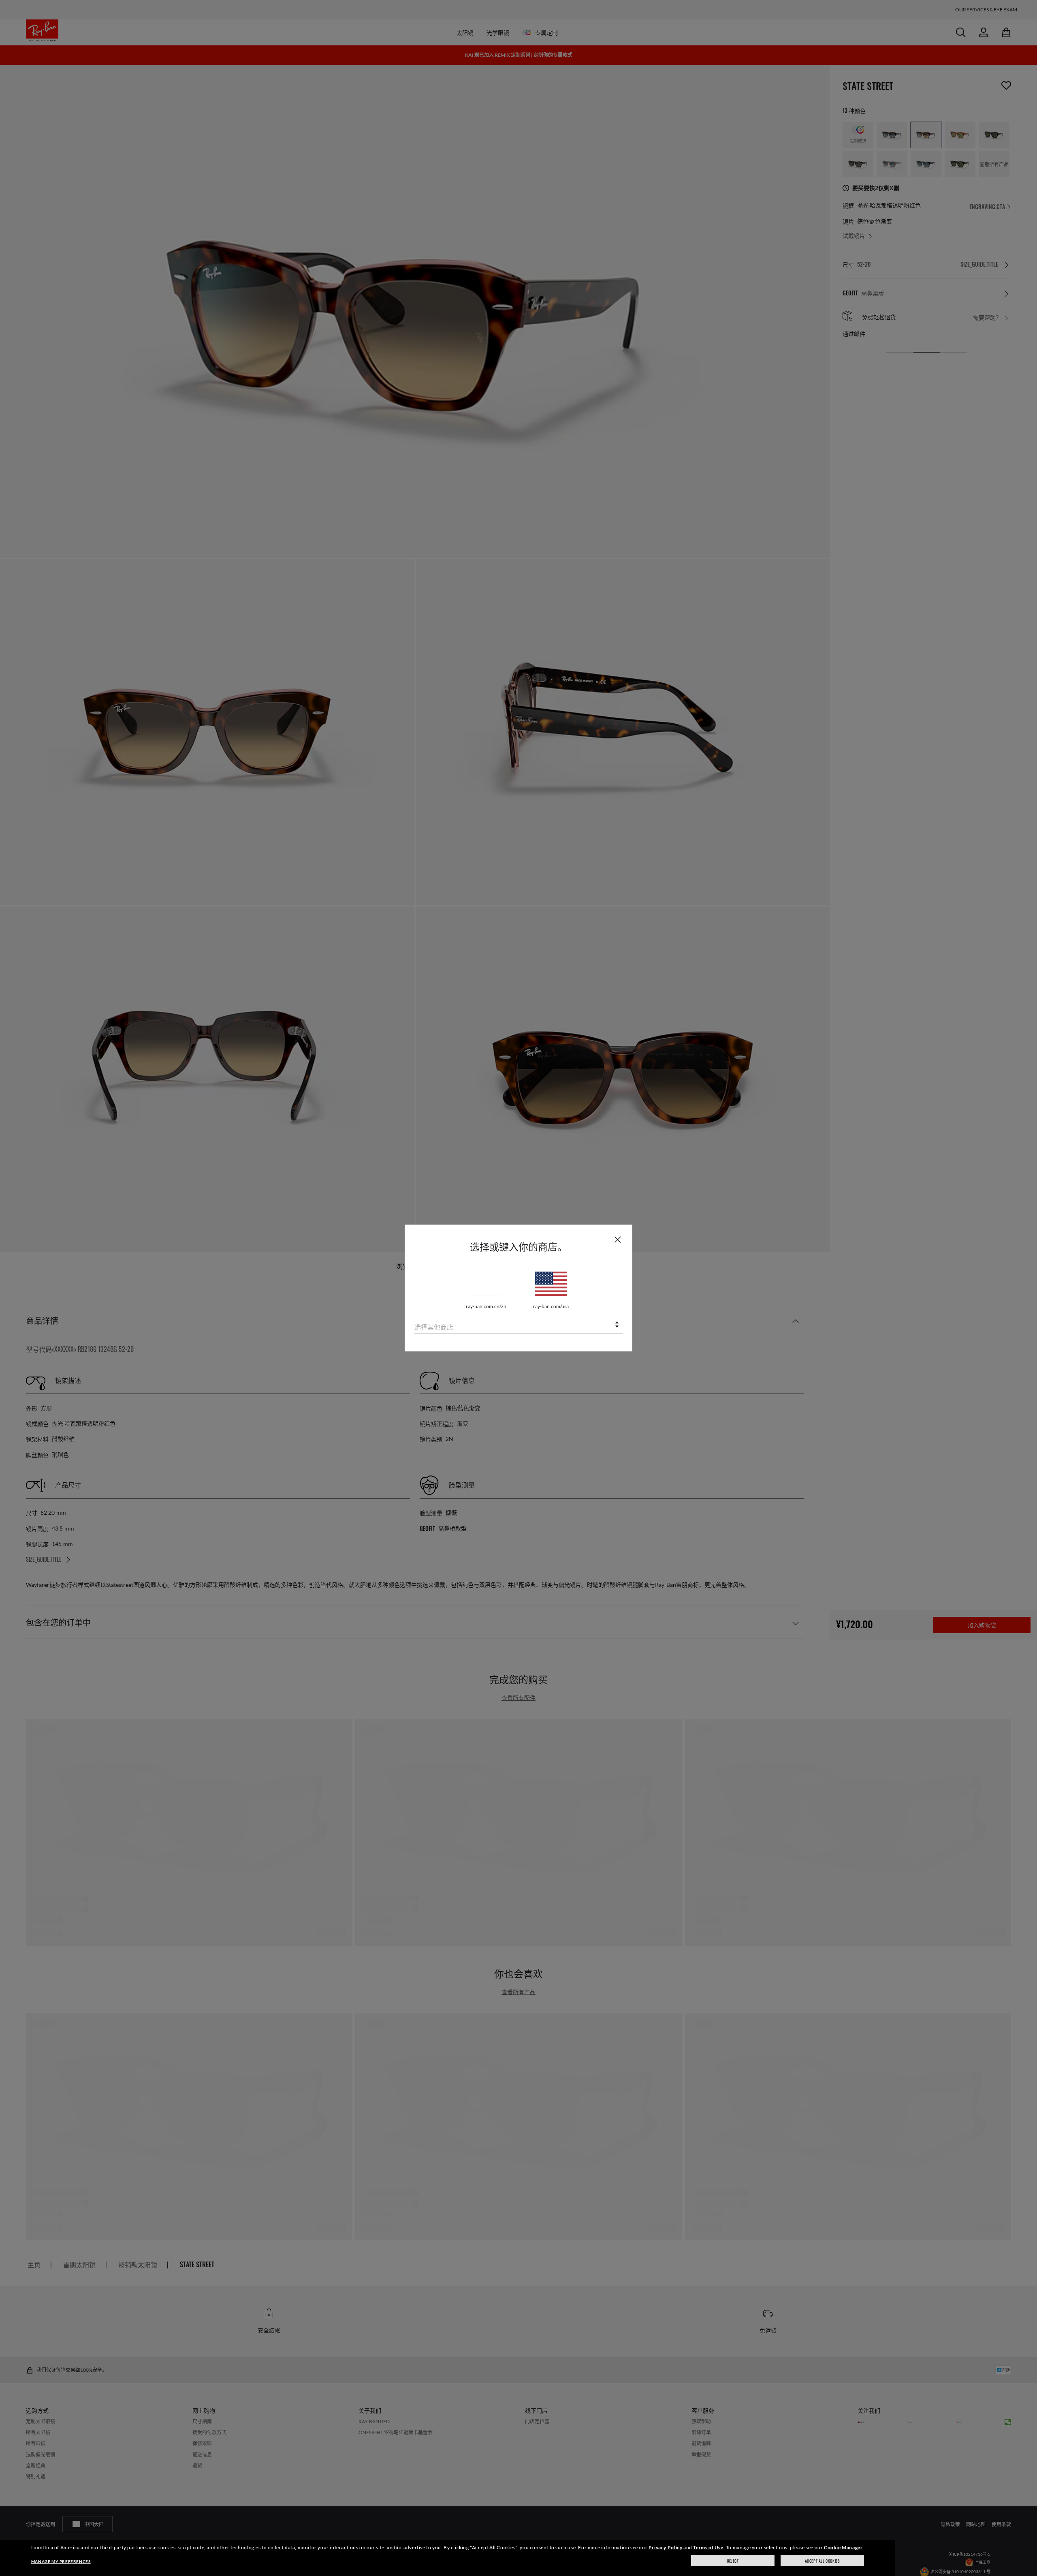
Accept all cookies (823, 2561)
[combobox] (518, 1325)
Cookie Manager (843, 2547)
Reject (733, 2561)
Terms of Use (708, 2547)
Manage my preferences (61, 2561)
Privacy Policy (665, 2547)
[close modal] (618, 1239)
